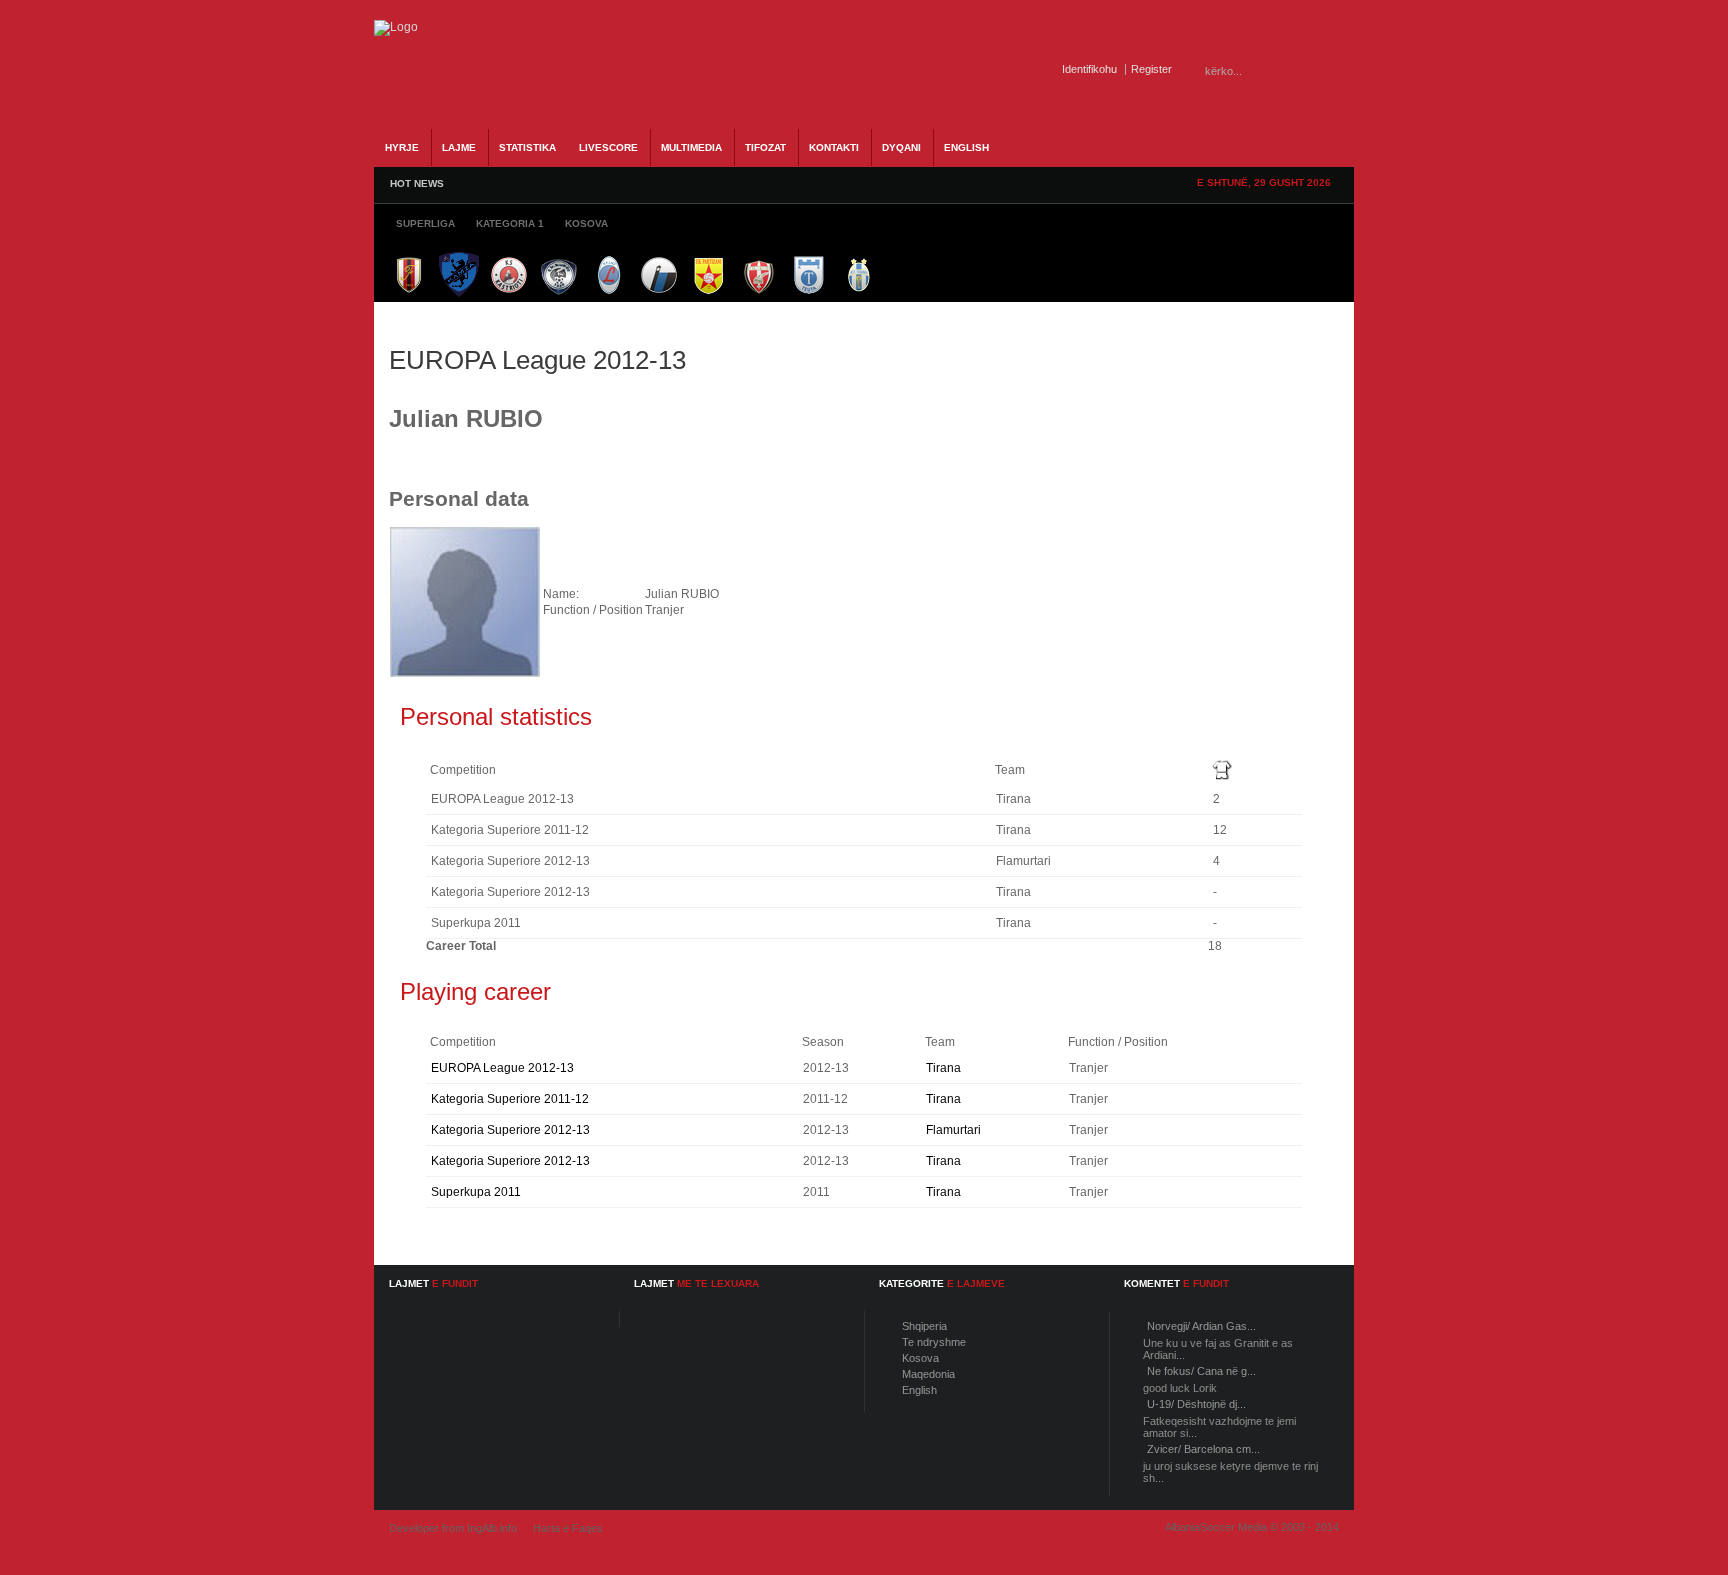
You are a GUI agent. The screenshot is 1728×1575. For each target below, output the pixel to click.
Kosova (920, 1358)
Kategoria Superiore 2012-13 (510, 1130)
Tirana (943, 1068)
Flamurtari (953, 1130)
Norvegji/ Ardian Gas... (1201, 1326)
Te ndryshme (934, 1342)
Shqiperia (924, 1326)
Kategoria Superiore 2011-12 (510, 1099)
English (919, 1390)
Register (1151, 69)
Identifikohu (1089, 69)
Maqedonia (928, 1374)
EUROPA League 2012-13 (502, 1068)
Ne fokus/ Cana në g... (1201, 1371)
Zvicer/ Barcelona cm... (1203, 1449)
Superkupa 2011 (476, 1192)
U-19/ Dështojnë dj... (1196, 1404)
